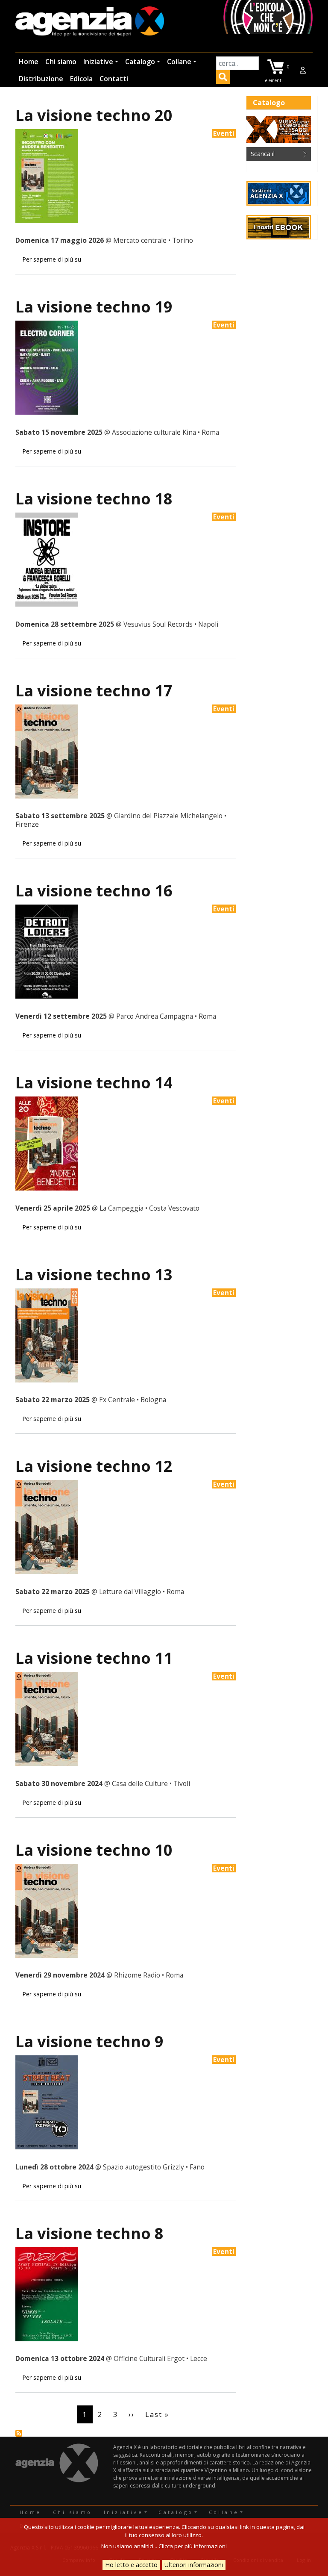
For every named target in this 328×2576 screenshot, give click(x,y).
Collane (179, 62)
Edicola (81, 79)
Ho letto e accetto (131, 2565)
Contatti (114, 79)
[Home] (90, 22)
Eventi (224, 133)
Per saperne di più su (52, 259)
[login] (303, 70)
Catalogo (140, 62)
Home (29, 62)
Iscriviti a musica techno (19, 2433)
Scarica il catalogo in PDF (273, 155)
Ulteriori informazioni (194, 2565)
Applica (223, 78)
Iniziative (98, 62)
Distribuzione (41, 79)
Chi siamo (61, 62)
